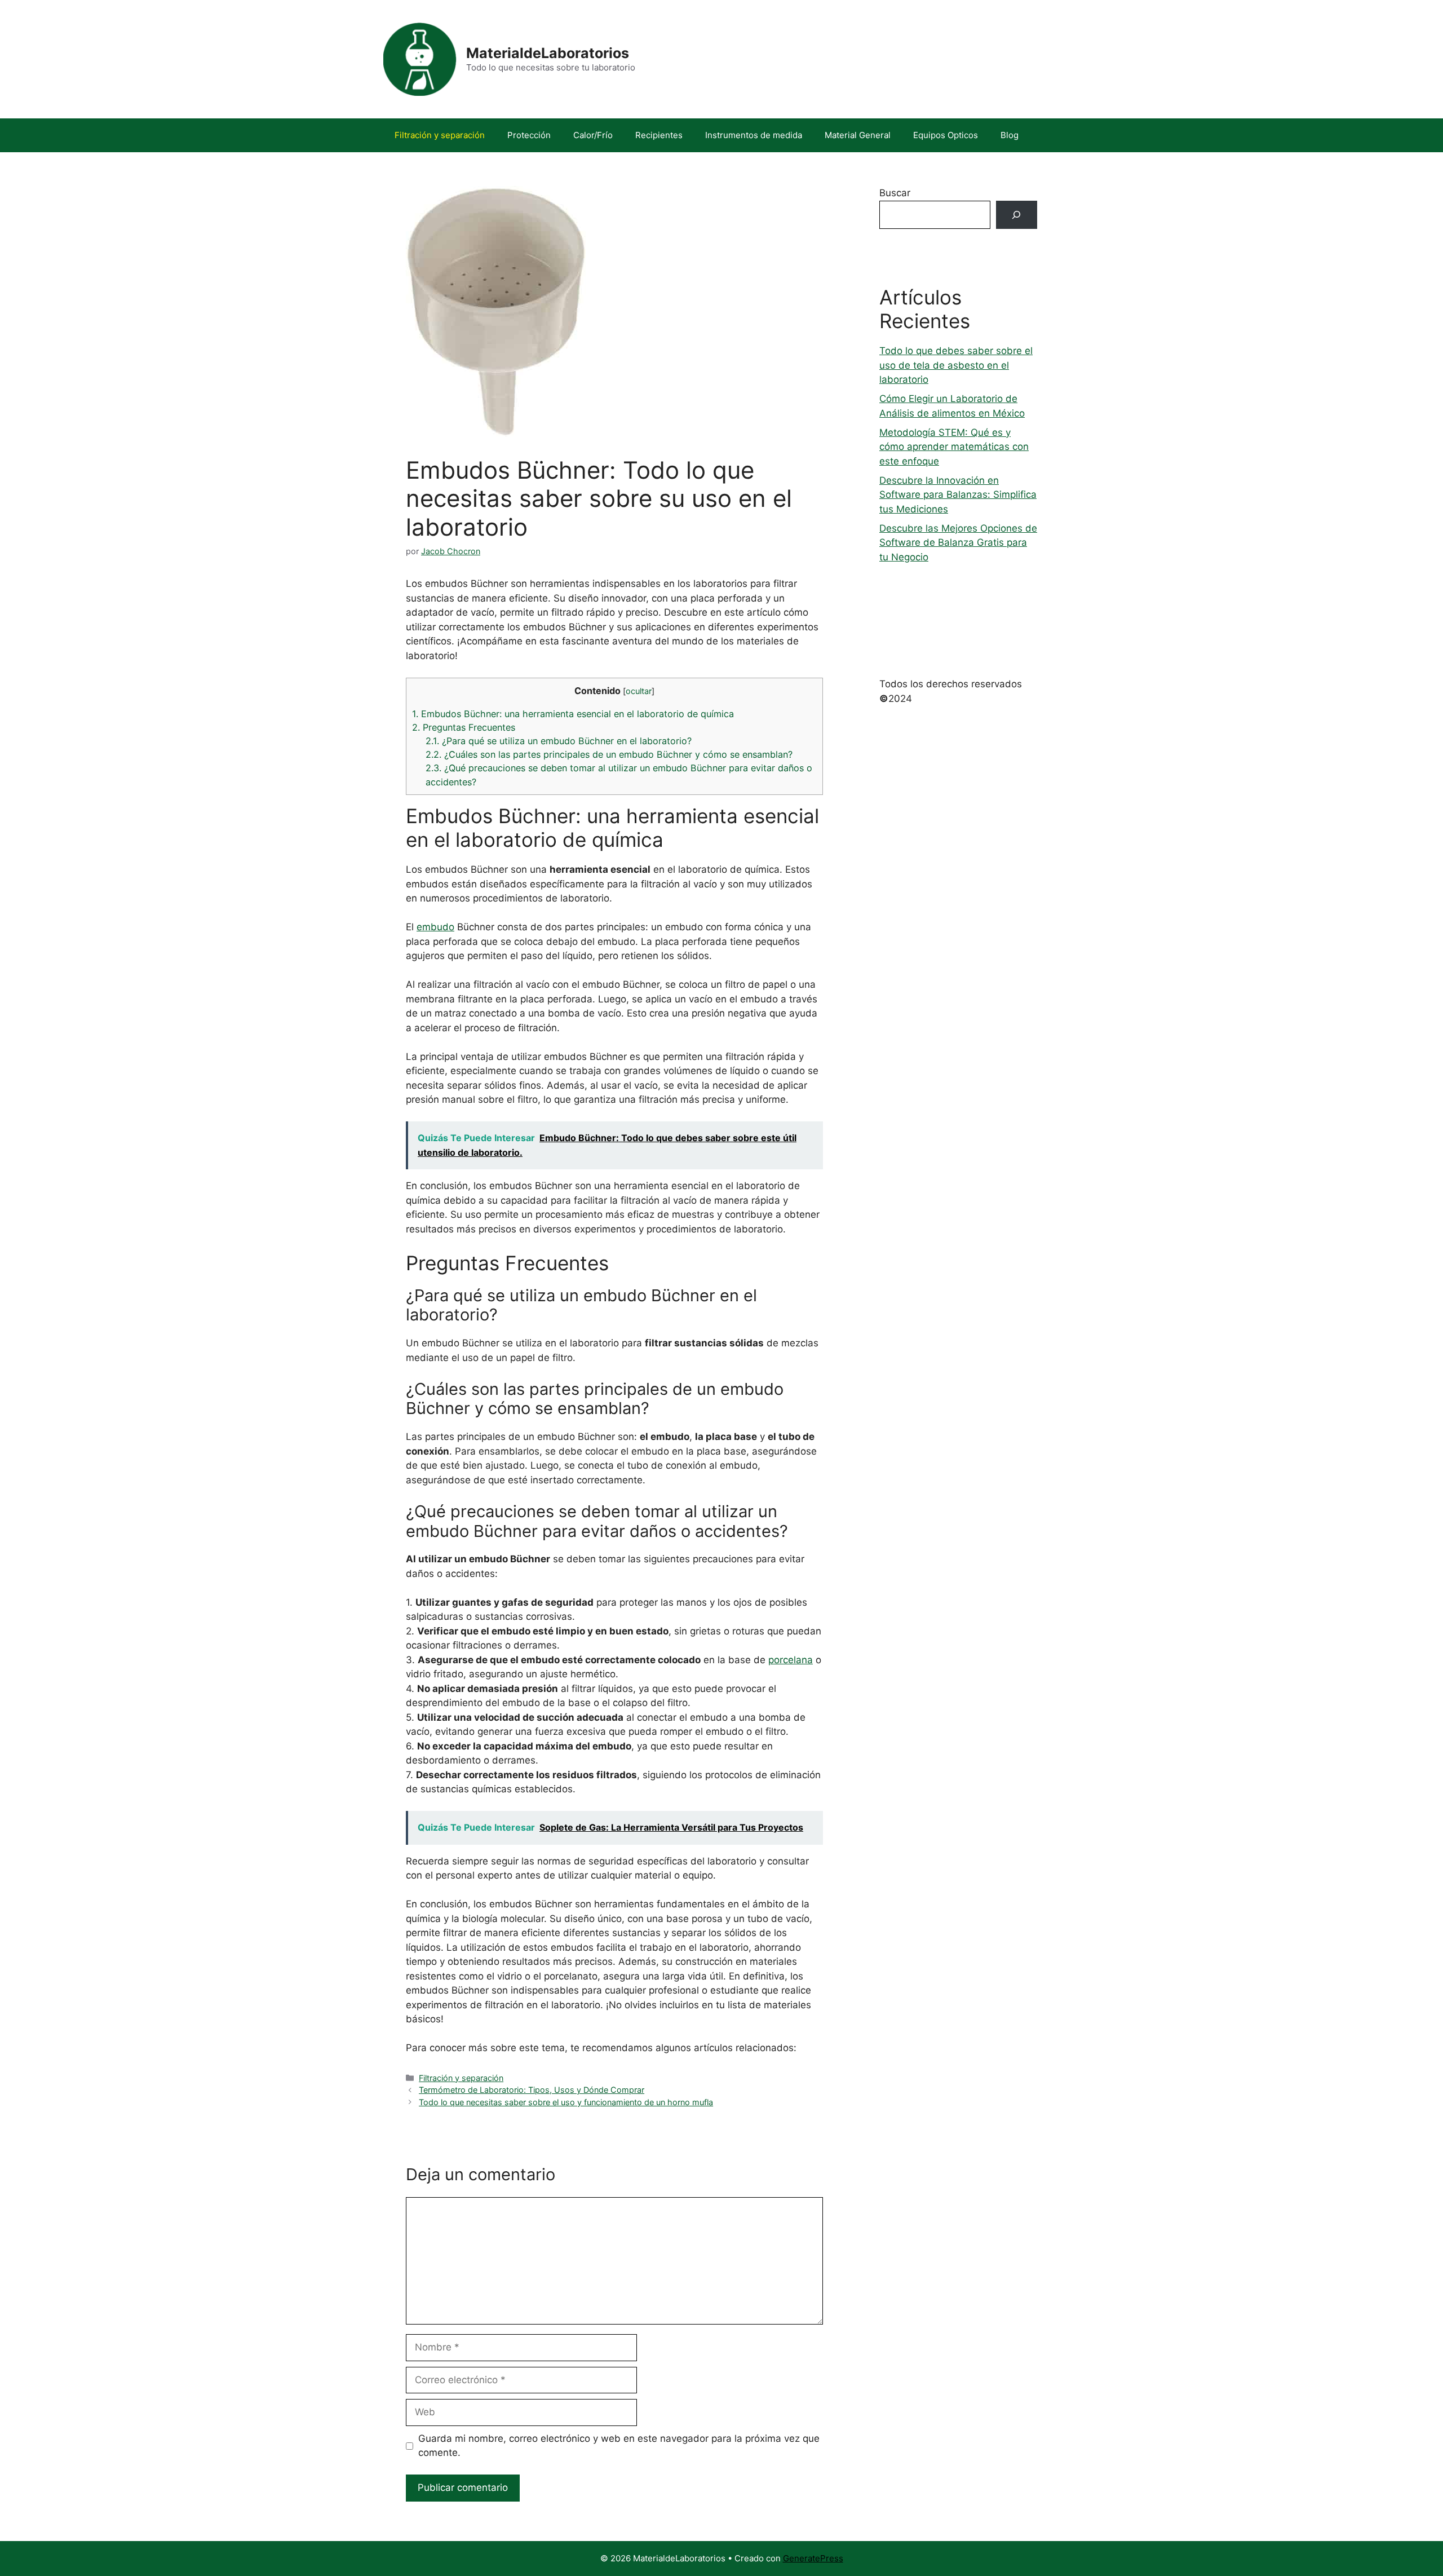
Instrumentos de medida (754, 135)
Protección (529, 135)
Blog (1010, 135)
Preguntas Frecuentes (464, 727)
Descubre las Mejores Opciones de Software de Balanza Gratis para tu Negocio (958, 543)
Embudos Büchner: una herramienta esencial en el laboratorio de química (573, 714)
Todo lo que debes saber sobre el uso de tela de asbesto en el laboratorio (956, 365)
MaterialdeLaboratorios (548, 53)
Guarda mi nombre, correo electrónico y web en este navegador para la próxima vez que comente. (619, 2446)
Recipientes (659, 135)
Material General (858, 135)
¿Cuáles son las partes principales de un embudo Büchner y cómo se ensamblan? (609, 754)
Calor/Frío (593, 135)
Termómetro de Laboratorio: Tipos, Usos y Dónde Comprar (532, 2090)
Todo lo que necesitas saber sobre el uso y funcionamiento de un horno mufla (566, 2102)
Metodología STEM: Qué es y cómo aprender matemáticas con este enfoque (954, 447)
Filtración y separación (440, 135)
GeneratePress (813, 2558)
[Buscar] (1017, 215)
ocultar (639, 691)
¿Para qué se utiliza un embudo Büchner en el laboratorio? (559, 741)
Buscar (895, 193)
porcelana (791, 1660)
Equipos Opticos (946, 135)
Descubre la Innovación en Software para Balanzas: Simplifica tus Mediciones (958, 495)
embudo (435, 927)
